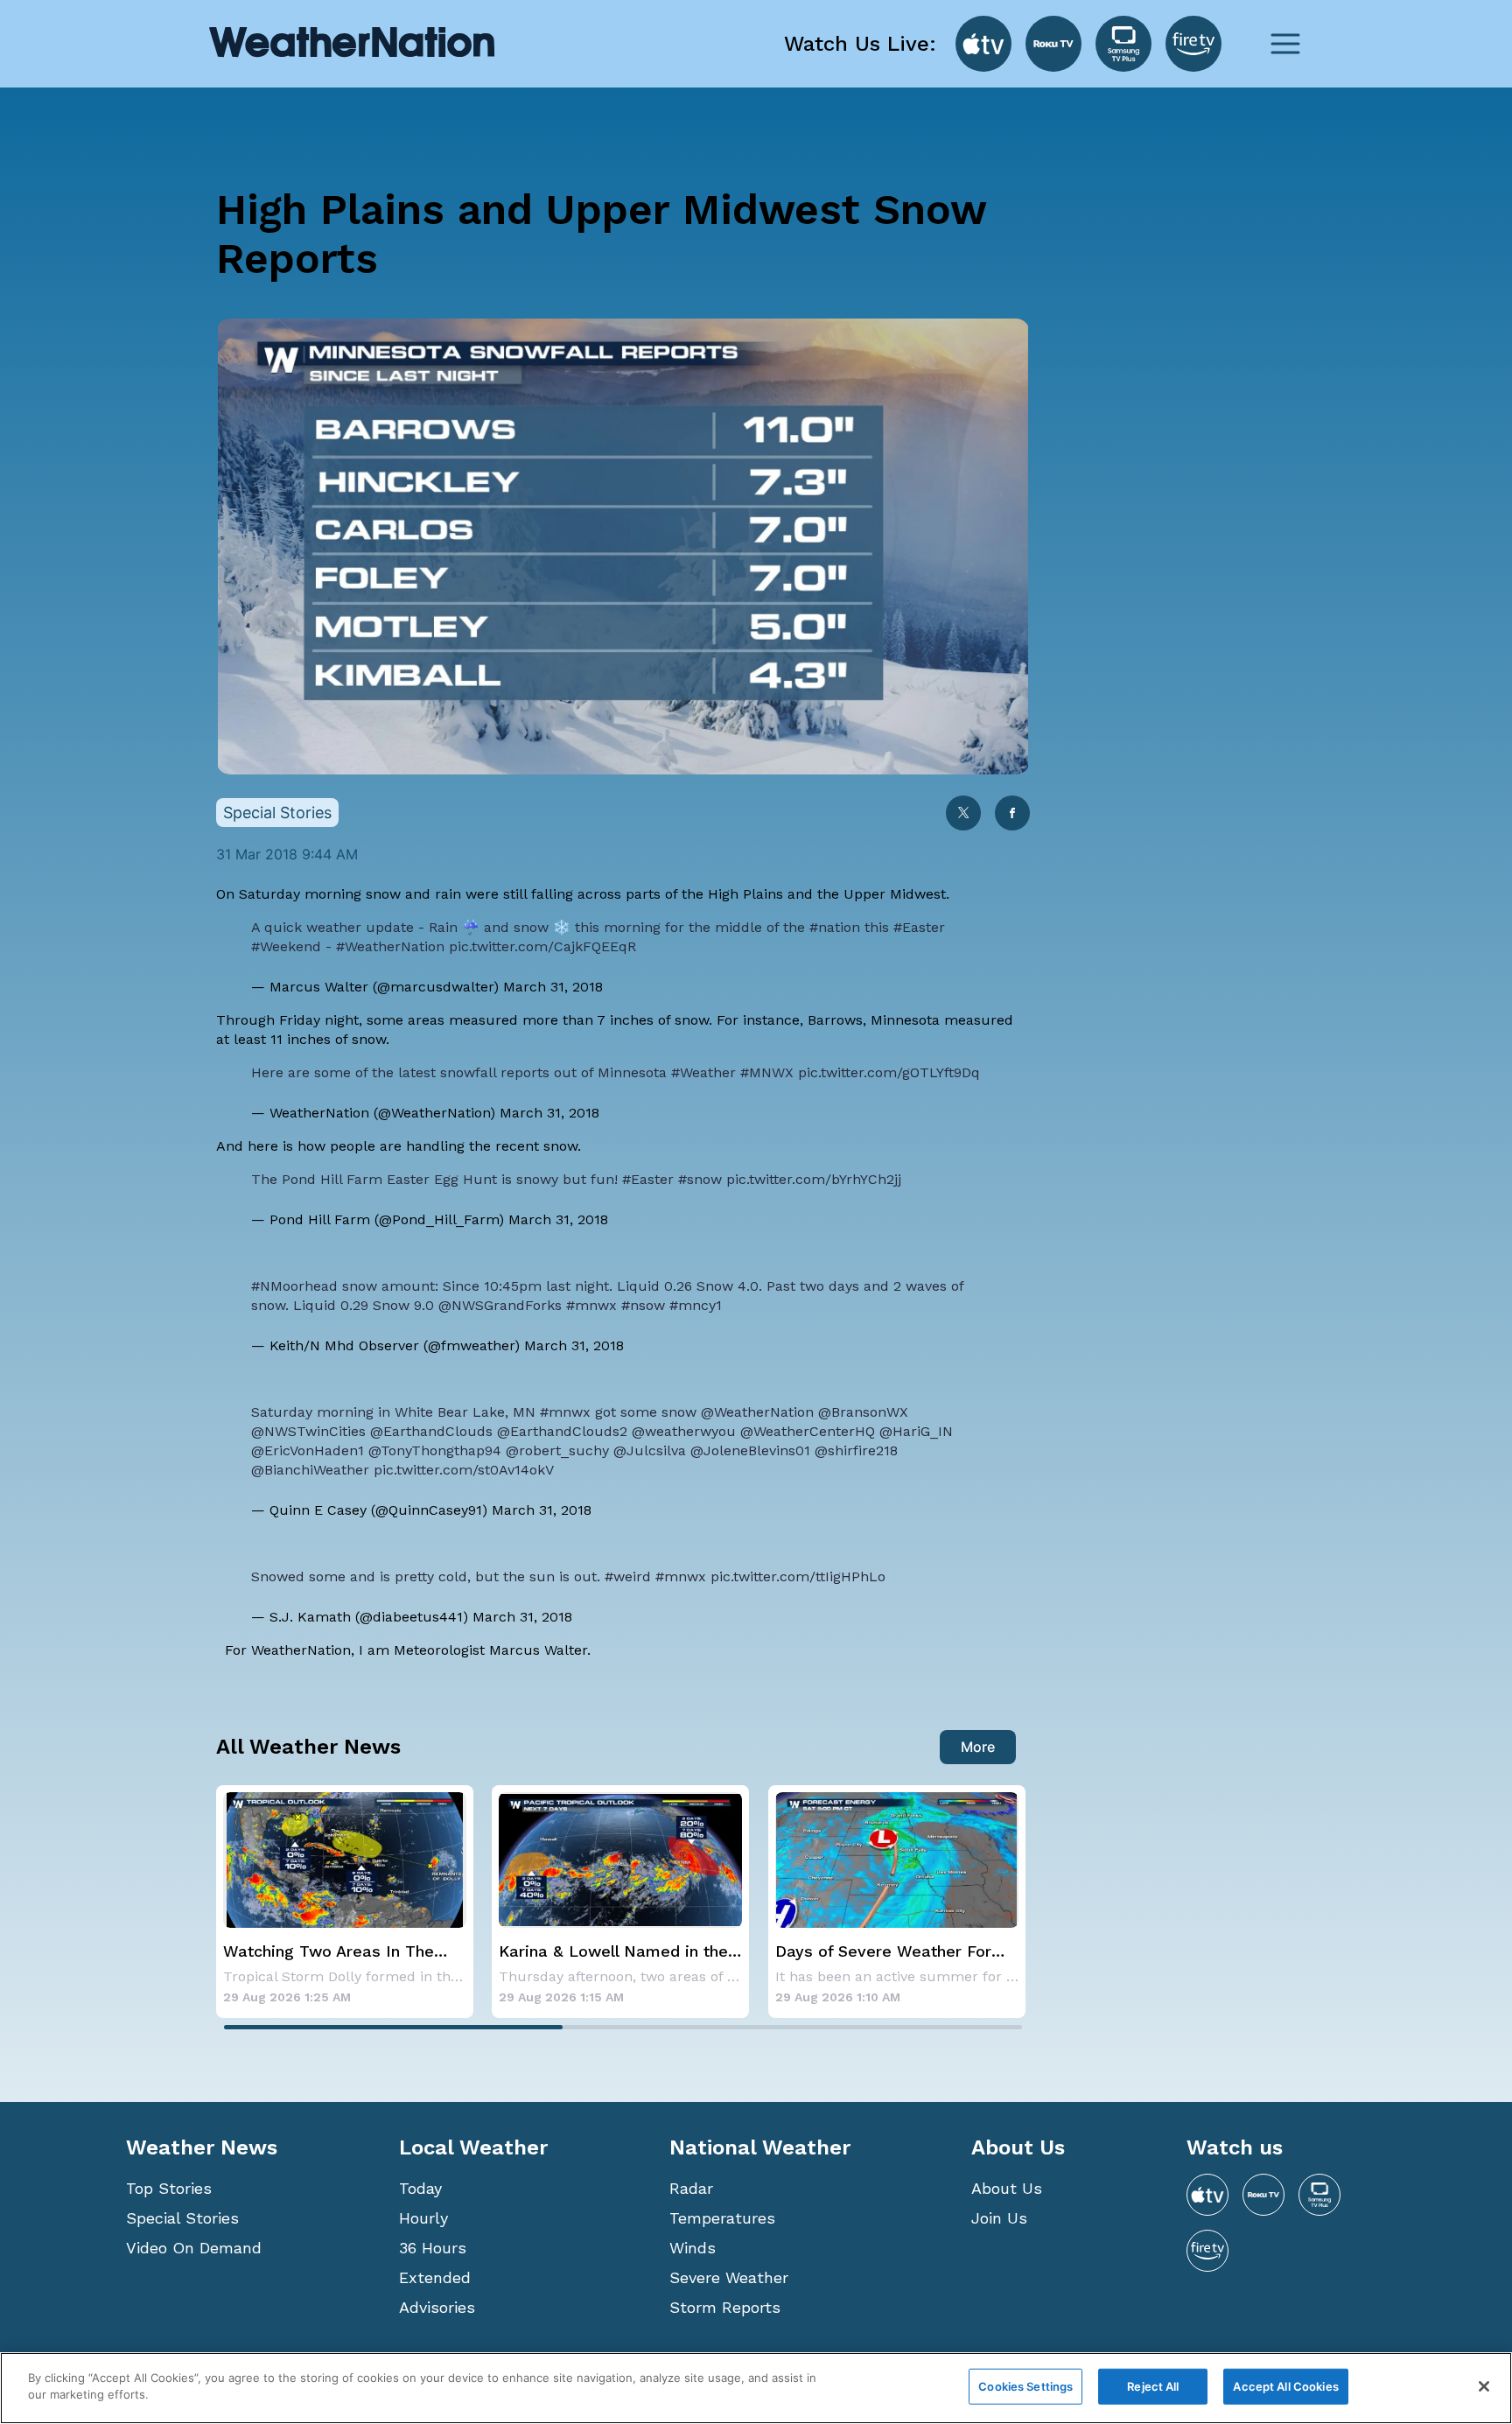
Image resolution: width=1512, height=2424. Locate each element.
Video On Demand (194, 2248)
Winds (693, 2248)
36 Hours (433, 2248)
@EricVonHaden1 (308, 1450)
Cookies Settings (1025, 2386)
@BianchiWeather (310, 1470)
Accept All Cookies (1285, 2386)
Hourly (423, 2218)
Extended (435, 2277)
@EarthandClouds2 (562, 1431)
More (978, 1747)
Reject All (1153, 2386)
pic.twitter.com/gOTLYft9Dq (889, 1072)
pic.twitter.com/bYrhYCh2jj (814, 1179)
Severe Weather (729, 2277)
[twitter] (963, 814)
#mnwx (591, 1305)
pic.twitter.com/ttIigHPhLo (798, 1576)
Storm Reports (725, 2307)
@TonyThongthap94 (435, 1450)
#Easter (919, 927)
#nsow (643, 1305)
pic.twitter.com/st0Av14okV (464, 1470)
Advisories (437, 2307)
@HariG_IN (916, 1431)
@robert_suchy (557, 1450)
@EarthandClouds (431, 1431)
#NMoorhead (294, 1286)
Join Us (999, 2218)
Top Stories (169, 2188)
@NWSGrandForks (500, 1305)
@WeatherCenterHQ (808, 1431)
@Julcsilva (650, 1450)
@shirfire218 (856, 1450)
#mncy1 (696, 1305)
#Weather (703, 1072)
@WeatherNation (757, 1412)
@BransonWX (863, 1412)
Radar (691, 2188)
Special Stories (182, 2218)
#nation (835, 927)
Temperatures (722, 2218)
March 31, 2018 (553, 987)
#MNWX (767, 1072)
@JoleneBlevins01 (750, 1450)
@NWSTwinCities (308, 1431)
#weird (628, 1576)
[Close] (1484, 2386)
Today (420, 2188)
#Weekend (286, 946)
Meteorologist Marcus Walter (490, 1650)
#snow (700, 1179)
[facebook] (1012, 814)
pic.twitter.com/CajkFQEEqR (542, 946)
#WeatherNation (390, 946)
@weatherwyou (684, 1431)
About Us (1007, 2188)
